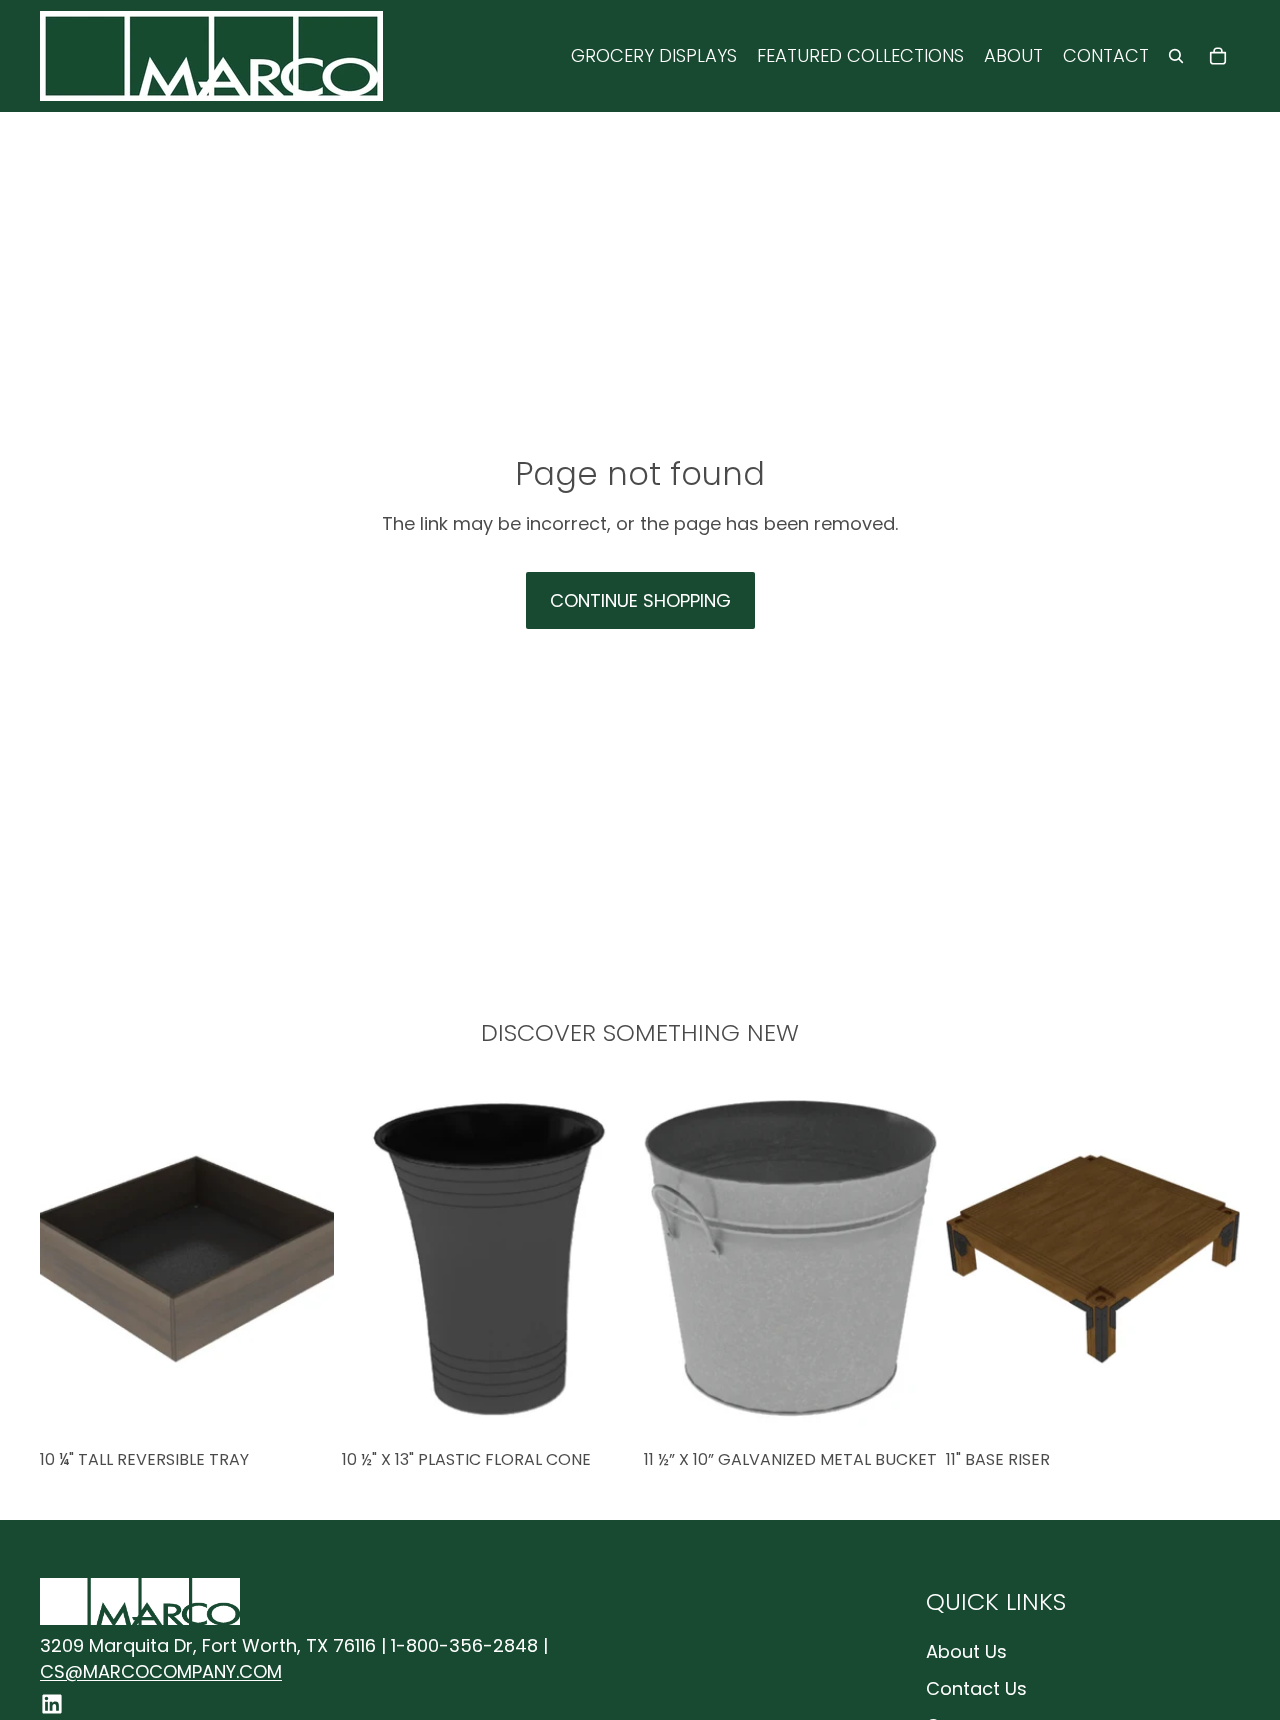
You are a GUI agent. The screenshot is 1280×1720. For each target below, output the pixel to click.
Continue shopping (640, 600)
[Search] (1176, 56)
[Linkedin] (52, 1704)
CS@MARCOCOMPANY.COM (161, 1671)
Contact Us (976, 1688)
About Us (966, 1651)
